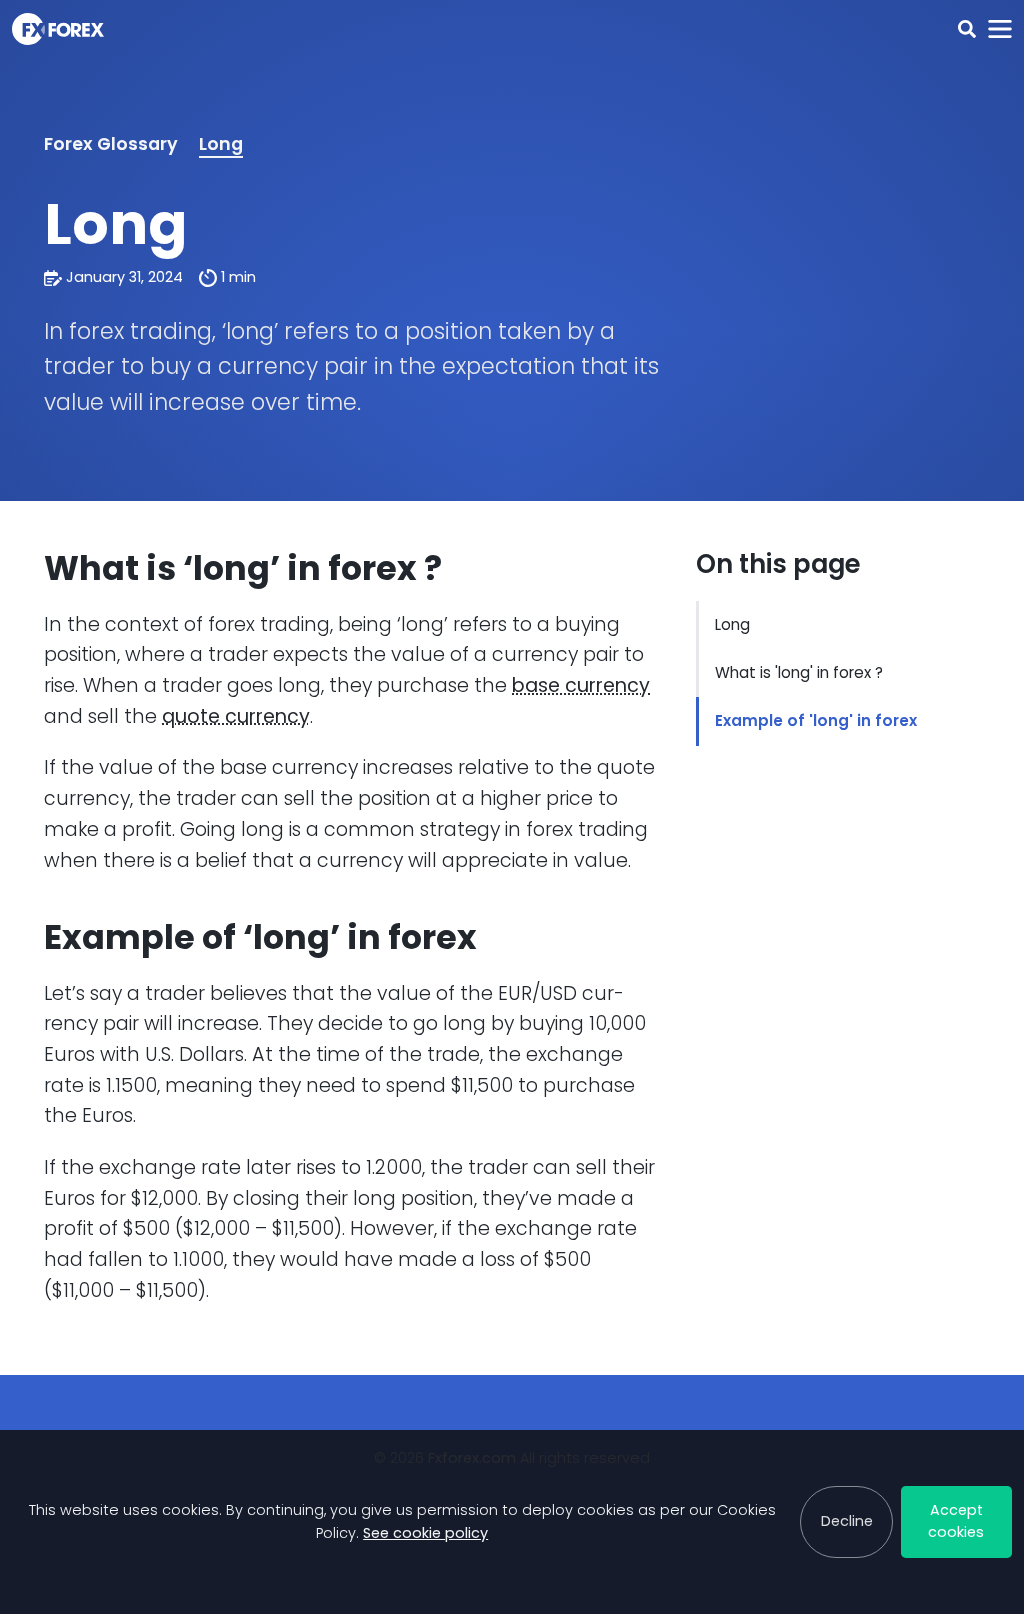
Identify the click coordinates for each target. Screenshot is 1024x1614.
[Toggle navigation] (999, 29)
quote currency (236, 716)
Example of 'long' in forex (816, 720)
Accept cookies (956, 1521)
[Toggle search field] (966, 29)
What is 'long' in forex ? (799, 672)
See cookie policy (425, 1533)
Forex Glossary (111, 144)
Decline (847, 1521)
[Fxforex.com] (58, 29)
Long (221, 144)
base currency (581, 685)
